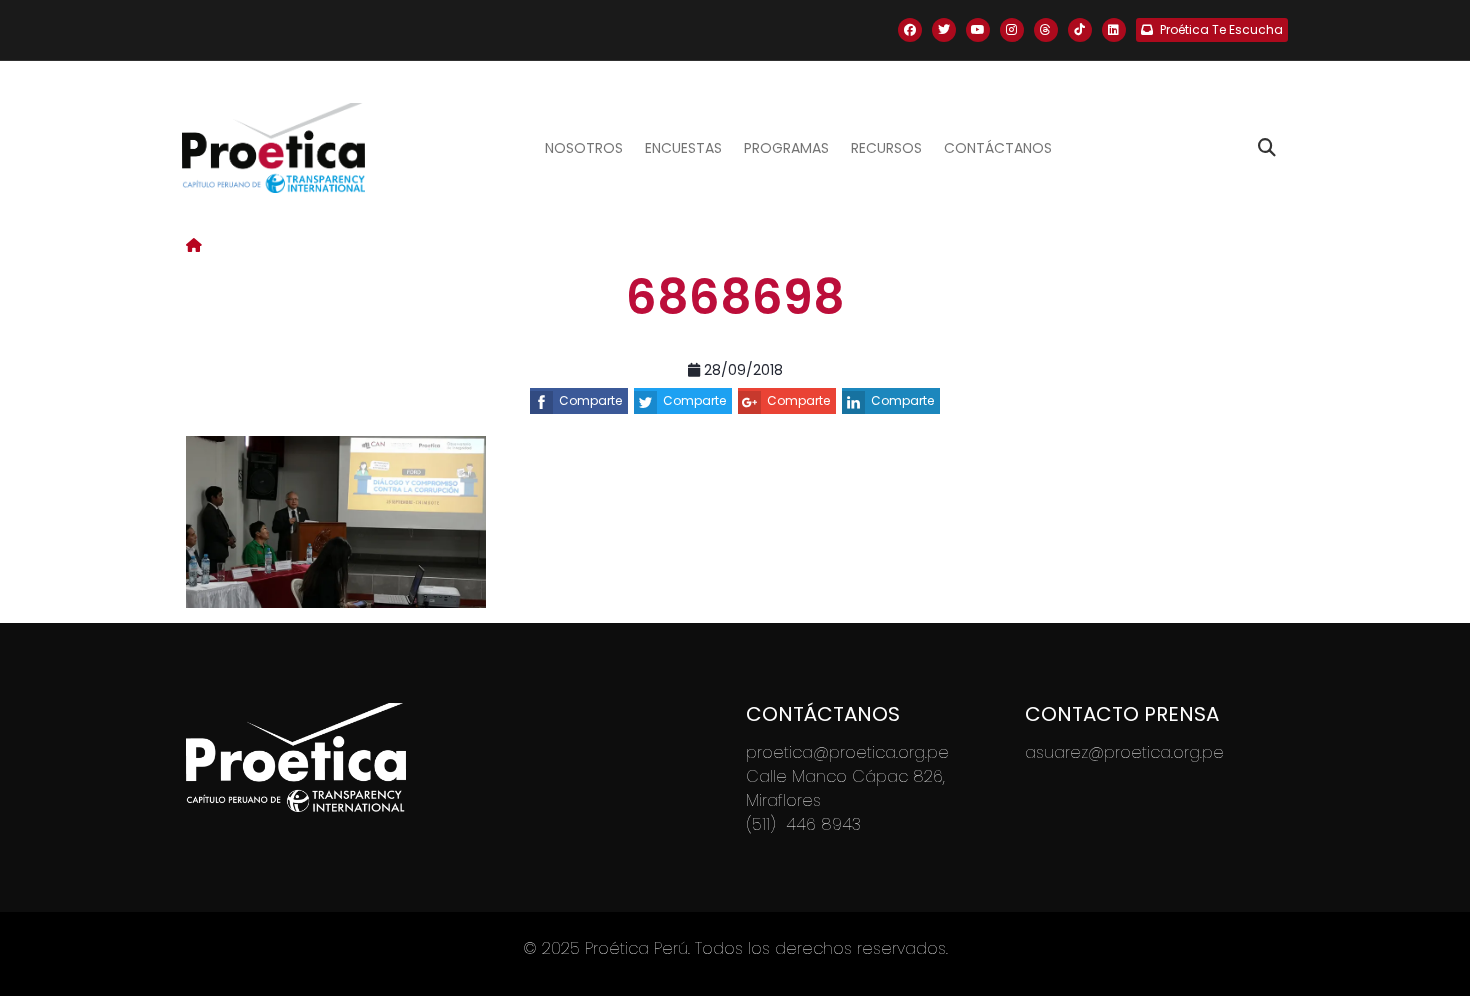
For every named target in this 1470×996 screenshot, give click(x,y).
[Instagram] (1012, 30)
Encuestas (683, 148)
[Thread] (1046, 30)
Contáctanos (998, 148)
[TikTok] (1080, 30)
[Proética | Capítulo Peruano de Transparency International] (273, 148)
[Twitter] (944, 30)
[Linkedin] (1114, 30)
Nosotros (584, 148)
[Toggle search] (1267, 148)
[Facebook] (910, 30)
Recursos (886, 148)
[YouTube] (978, 30)
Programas (786, 148)
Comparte (590, 400)
